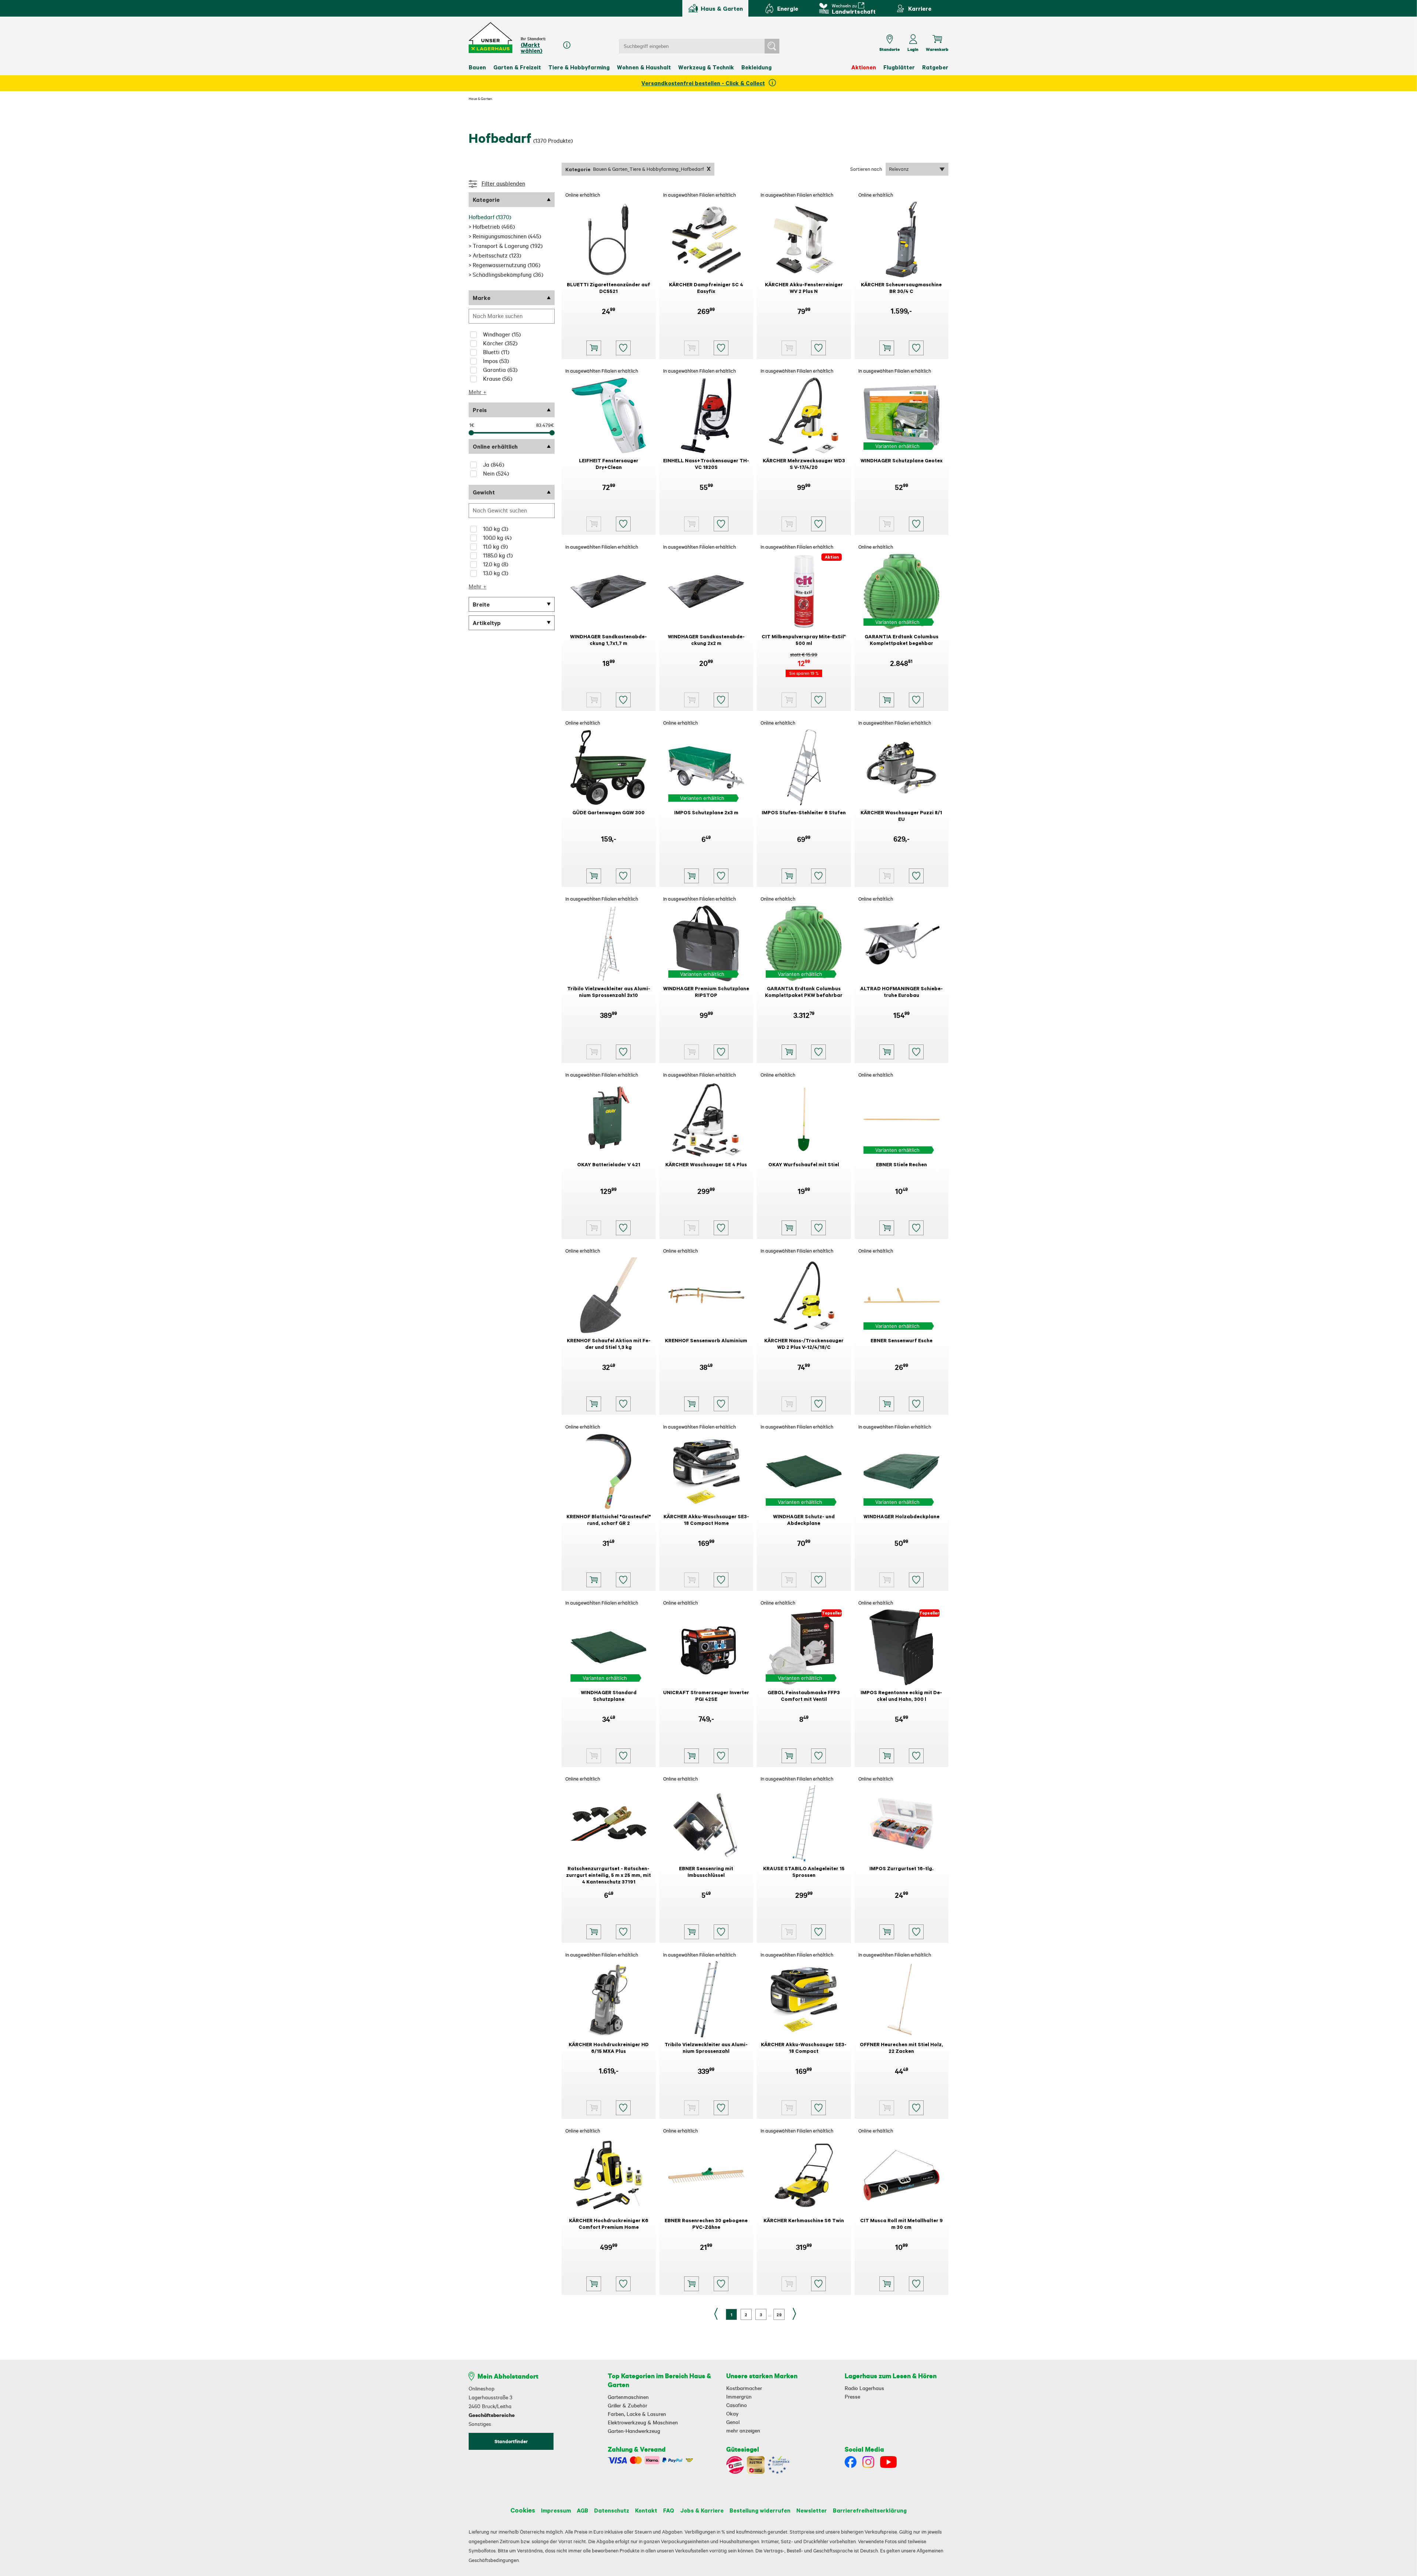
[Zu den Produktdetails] (692, 348)
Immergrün (739, 2397)
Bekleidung (756, 67)
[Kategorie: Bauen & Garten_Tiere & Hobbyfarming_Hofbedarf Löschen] (709, 169)
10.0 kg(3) (496, 529)
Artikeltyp (487, 623)
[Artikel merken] (623, 348)
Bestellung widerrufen (760, 2510)
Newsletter (812, 2510)
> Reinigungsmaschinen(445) (505, 236)
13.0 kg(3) (496, 573)
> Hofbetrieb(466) (492, 227)
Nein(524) (496, 474)
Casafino (737, 2405)
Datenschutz (612, 2510)
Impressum (556, 2510)
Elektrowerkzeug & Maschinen (643, 2423)
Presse (852, 2397)
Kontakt (646, 2510)
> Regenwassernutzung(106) (504, 265)
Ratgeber (935, 67)
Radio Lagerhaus (864, 2388)
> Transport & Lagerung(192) (506, 246)
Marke (482, 298)
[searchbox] (512, 316)
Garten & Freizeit (517, 67)
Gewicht (484, 492)
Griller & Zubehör (628, 2406)
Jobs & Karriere (702, 2510)
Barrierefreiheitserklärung (870, 2510)
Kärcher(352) (500, 343)
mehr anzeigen (743, 2431)
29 (779, 2315)
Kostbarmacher (744, 2388)
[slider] (471, 433)
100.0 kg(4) (497, 538)
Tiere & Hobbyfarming (579, 67)
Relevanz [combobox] (899, 169)
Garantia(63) (500, 370)
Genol (733, 2422)
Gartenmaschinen (628, 2397)
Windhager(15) (502, 334)
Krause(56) (498, 379)
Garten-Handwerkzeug (634, 2431)
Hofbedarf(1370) (490, 217)
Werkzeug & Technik (706, 67)
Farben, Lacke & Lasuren (637, 2414)
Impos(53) (496, 361)
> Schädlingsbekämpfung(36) (506, 275)
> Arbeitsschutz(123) (495, 255)
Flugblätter (899, 67)
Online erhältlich (495, 446)
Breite (481, 604)
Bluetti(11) (496, 352)
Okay (732, 2414)
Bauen (477, 67)
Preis (480, 410)
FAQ (669, 2510)
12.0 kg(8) (496, 564)
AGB (582, 2510)
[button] (491, 38)
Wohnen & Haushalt (644, 67)
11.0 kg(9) (495, 547)
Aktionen (864, 67)
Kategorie (486, 200)
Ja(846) (494, 465)
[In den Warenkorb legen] (594, 348)
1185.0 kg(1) (498, 555)
